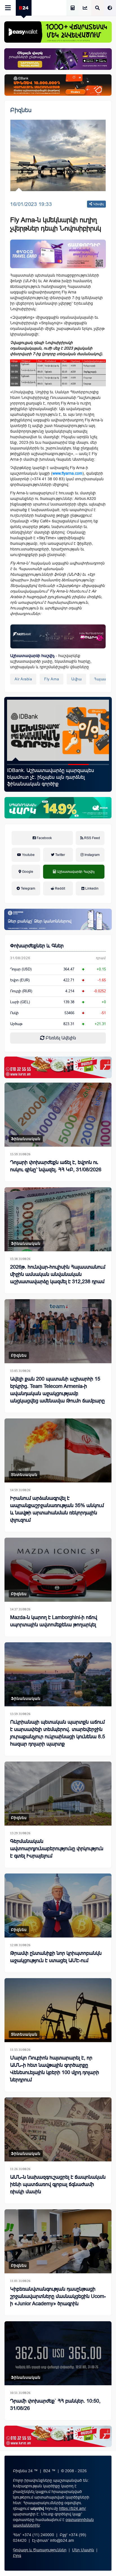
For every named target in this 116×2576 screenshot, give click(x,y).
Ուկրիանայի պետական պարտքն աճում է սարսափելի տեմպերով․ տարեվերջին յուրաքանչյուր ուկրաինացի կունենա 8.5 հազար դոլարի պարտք (58, 1733)
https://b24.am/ (72, 2508)
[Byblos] (58, 59)
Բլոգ (17, 2556)
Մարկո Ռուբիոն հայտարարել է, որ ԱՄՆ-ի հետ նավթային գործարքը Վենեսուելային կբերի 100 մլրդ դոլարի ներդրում (55, 2069)
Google (27, 872)
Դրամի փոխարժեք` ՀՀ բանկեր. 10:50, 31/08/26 (55, 2405)
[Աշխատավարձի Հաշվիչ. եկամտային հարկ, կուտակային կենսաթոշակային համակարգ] (73, 8)
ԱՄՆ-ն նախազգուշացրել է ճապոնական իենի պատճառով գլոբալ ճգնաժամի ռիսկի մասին (58, 2184)
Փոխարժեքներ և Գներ (37, 946)
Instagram (92, 855)
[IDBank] (58, 85)
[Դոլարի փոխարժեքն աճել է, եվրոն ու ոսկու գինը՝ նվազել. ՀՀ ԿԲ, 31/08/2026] (58, 1115)
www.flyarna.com (67, 473)
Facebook (44, 838)
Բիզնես (21, 110)
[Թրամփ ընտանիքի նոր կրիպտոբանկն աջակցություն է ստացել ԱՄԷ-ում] (58, 1905)
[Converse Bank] (58, 919)
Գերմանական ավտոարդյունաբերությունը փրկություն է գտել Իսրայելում (57, 1849)
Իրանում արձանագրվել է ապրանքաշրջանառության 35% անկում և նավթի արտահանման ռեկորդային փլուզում (57, 1509)
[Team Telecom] (58, 254)
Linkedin (92, 888)
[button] (17, 764)
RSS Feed (92, 838)
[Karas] (58, 1067)
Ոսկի (14, 1013)
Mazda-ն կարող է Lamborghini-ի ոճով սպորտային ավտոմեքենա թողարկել (54, 1621)
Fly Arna (52, 679)
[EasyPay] (58, 32)
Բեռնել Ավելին (60, 1038)
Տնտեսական (24, 1475)
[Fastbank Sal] (58, 636)
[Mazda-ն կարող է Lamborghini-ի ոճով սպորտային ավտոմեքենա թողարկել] (58, 1570)
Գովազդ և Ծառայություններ (40, 2550)
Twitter (60, 855)
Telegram (28, 888)
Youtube (28, 855)
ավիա (76, 679)
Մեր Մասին (83, 2550)
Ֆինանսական (26, 1139)
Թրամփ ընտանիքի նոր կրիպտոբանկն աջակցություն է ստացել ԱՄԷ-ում (56, 1957)
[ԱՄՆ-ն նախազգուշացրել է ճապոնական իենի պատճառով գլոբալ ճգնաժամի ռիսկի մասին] (58, 2129)
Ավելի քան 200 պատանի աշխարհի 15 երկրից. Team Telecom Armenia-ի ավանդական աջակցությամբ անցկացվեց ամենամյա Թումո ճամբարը (57, 1390)
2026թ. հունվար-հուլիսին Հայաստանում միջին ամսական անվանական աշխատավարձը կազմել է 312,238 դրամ (58, 1274)
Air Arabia (23, 679)
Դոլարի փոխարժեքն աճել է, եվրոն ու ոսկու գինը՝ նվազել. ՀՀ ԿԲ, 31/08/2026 (56, 1166)
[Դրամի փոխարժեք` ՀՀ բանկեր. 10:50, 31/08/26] (58, 2353)
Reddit (60, 888)
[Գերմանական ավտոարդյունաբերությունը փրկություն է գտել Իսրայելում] (58, 1794)
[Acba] (58, 808)
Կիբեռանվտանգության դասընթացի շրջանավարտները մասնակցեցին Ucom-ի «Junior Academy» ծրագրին (56, 777)
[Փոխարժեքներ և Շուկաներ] (85, 8)
